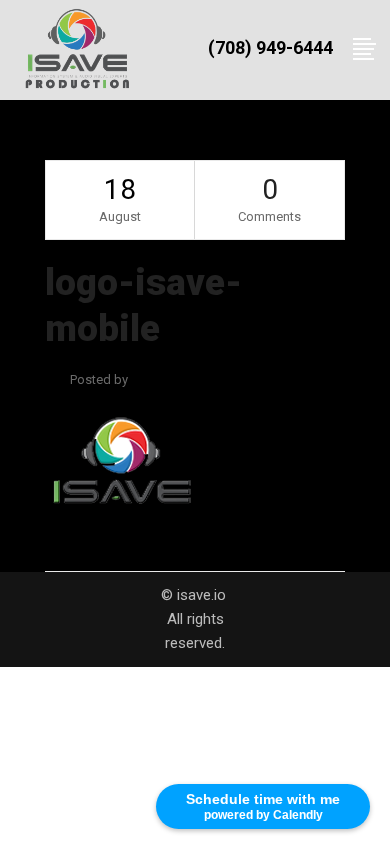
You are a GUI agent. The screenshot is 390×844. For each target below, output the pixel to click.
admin (149, 379)
